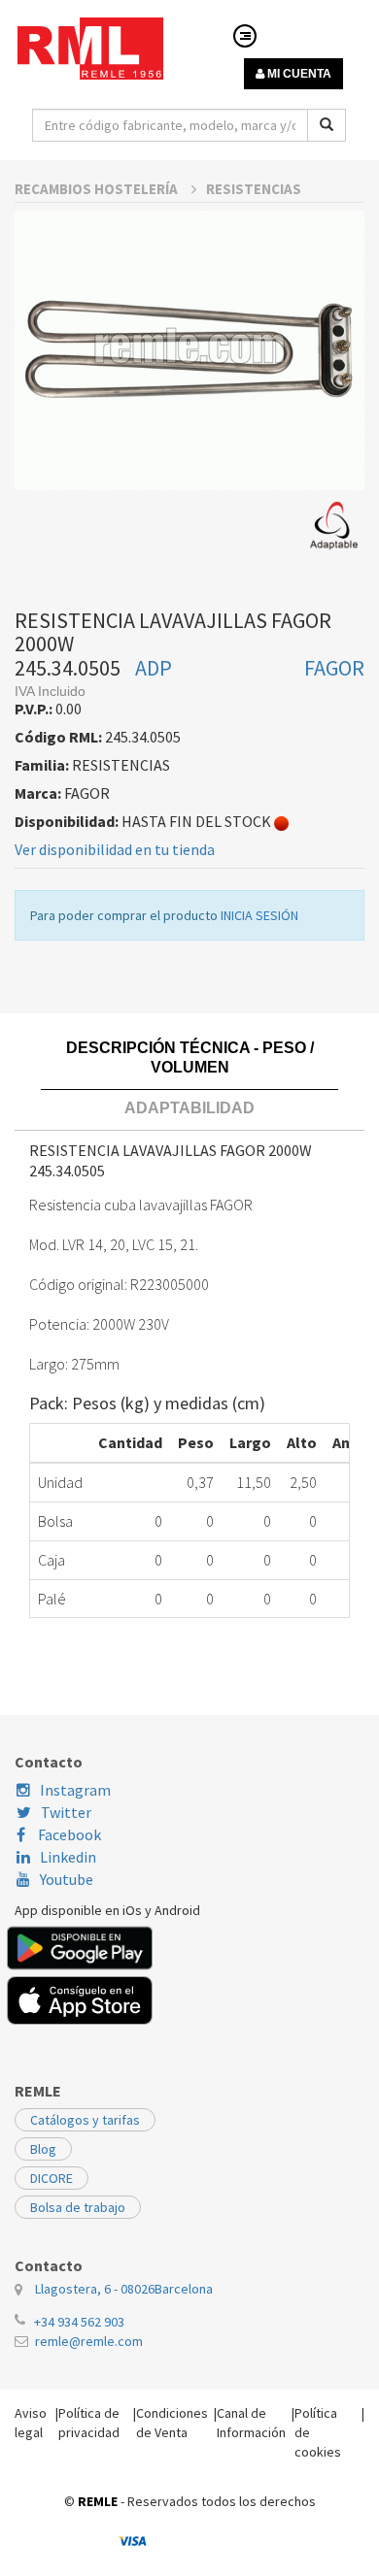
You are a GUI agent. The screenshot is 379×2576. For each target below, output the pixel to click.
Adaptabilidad (189, 1108)
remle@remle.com (89, 2341)
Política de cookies (318, 2432)
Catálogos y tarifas (85, 2120)
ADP (154, 668)
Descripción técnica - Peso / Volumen (190, 1057)
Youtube (67, 1879)
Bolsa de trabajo (78, 2207)
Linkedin (68, 1857)
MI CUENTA (298, 74)
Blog (43, 2149)
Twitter (66, 1812)
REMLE (98, 2501)
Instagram (75, 1790)
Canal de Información (251, 2423)
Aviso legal (31, 2423)
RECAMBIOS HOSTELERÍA (98, 189)
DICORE (52, 2178)
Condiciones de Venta (172, 2423)
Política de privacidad (89, 2423)
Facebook (68, 1834)
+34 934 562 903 (79, 2322)
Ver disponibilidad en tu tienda (115, 849)
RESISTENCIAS (254, 189)
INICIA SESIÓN (259, 915)
